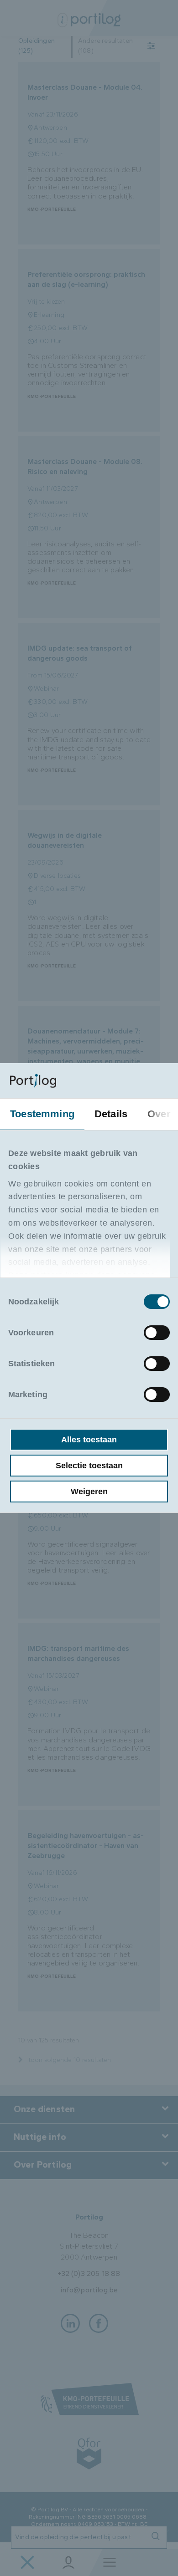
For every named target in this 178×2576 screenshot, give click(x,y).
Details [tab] (111, 1114)
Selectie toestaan (89, 1466)
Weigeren (89, 1492)
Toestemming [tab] (42, 1114)
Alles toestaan (89, 1440)
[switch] (157, 1333)
